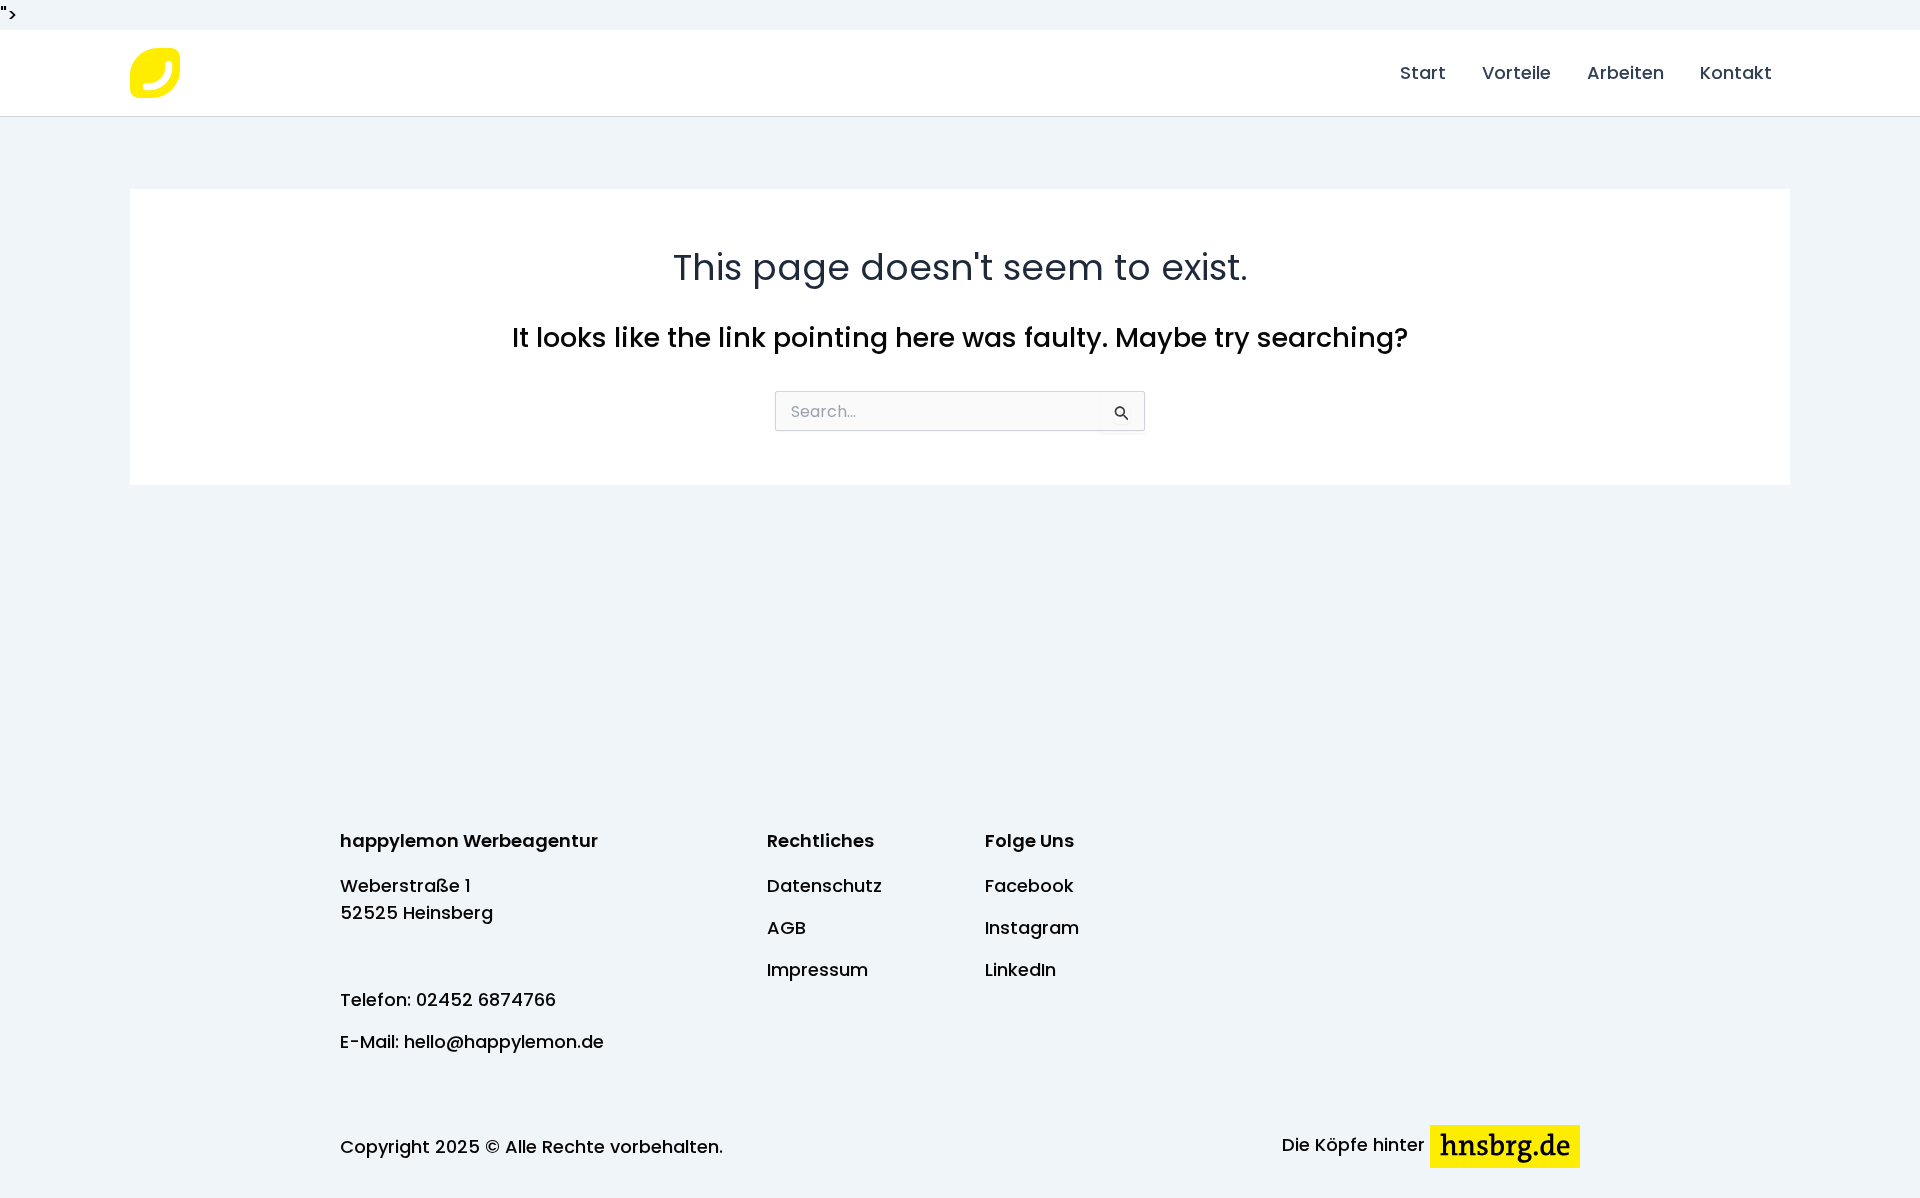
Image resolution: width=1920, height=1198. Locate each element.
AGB (786, 927)
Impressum (817, 969)
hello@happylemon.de (504, 1041)
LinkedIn (1020, 969)
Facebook (1029, 885)
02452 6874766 (486, 999)
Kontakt (1736, 72)
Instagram (1032, 927)
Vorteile (1516, 72)
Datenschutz (824, 885)
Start (1423, 72)
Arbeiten (1625, 72)
